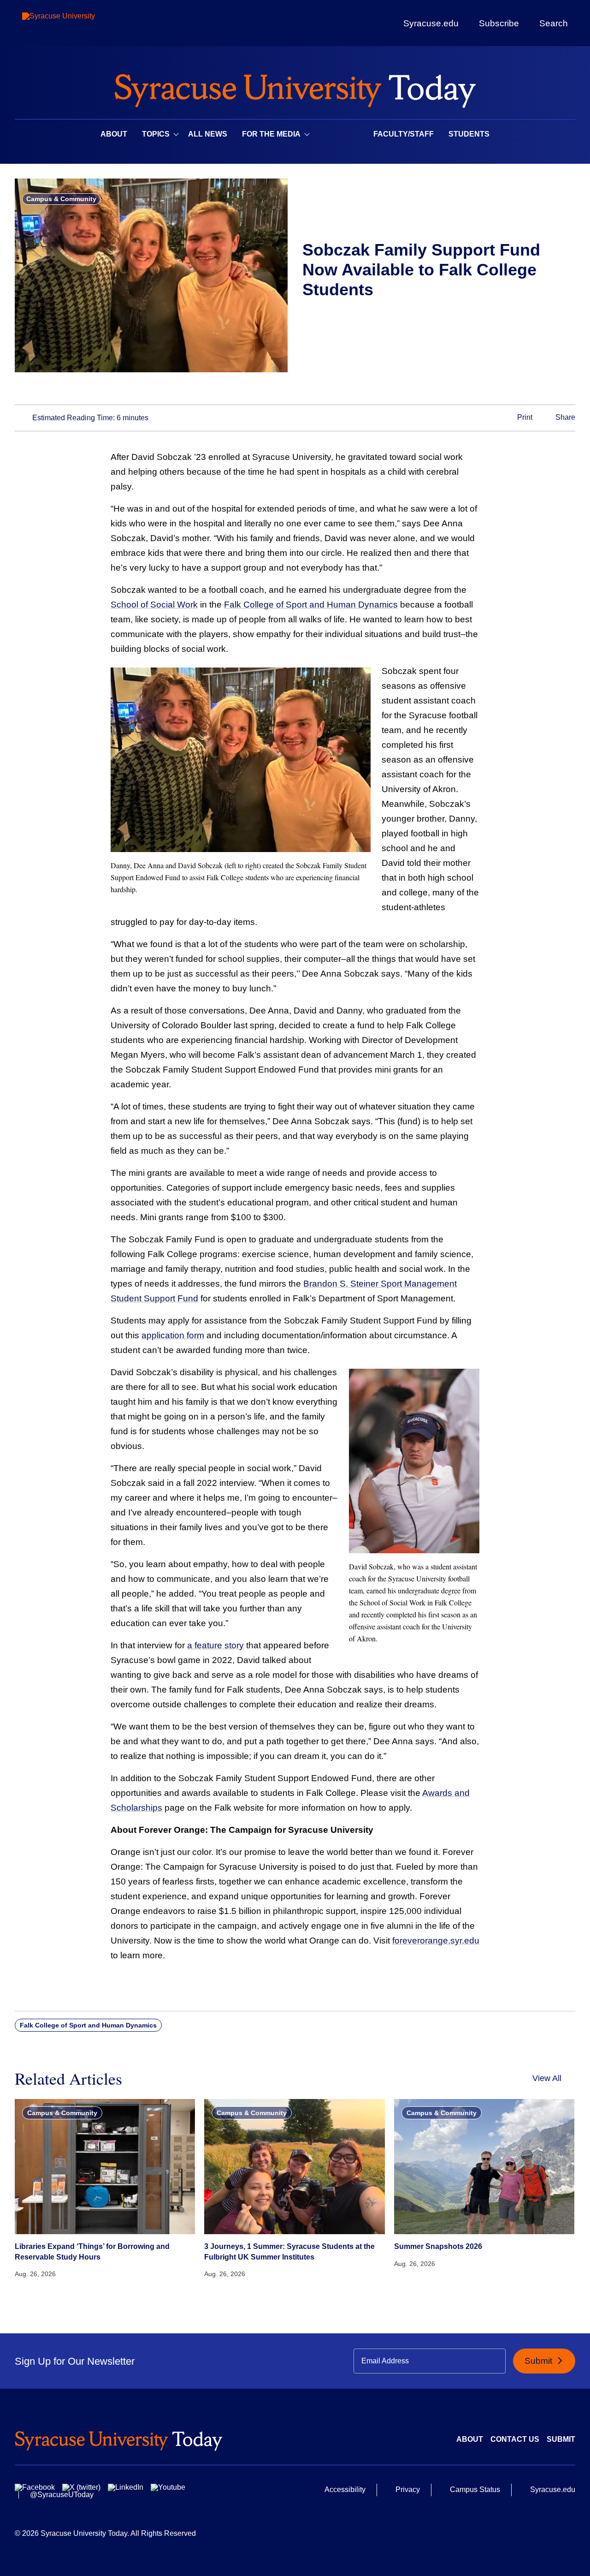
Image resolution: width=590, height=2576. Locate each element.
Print (524, 417)
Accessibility (345, 2490)
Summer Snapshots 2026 (438, 2246)
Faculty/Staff (404, 134)
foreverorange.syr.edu (436, 1941)
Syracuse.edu (431, 23)
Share (564, 417)
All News (208, 134)
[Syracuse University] (80, 23)
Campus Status (475, 2490)
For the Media (271, 134)
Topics (156, 134)
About (114, 134)
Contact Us (515, 2439)
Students (469, 134)
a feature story (215, 1645)
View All (547, 2078)
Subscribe (499, 23)
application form (173, 1335)
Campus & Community (61, 199)
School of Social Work (154, 605)
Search (554, 23)
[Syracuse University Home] (295, 88)
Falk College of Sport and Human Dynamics (311, 605)
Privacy (408, 2490)
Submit (540, 2361)
